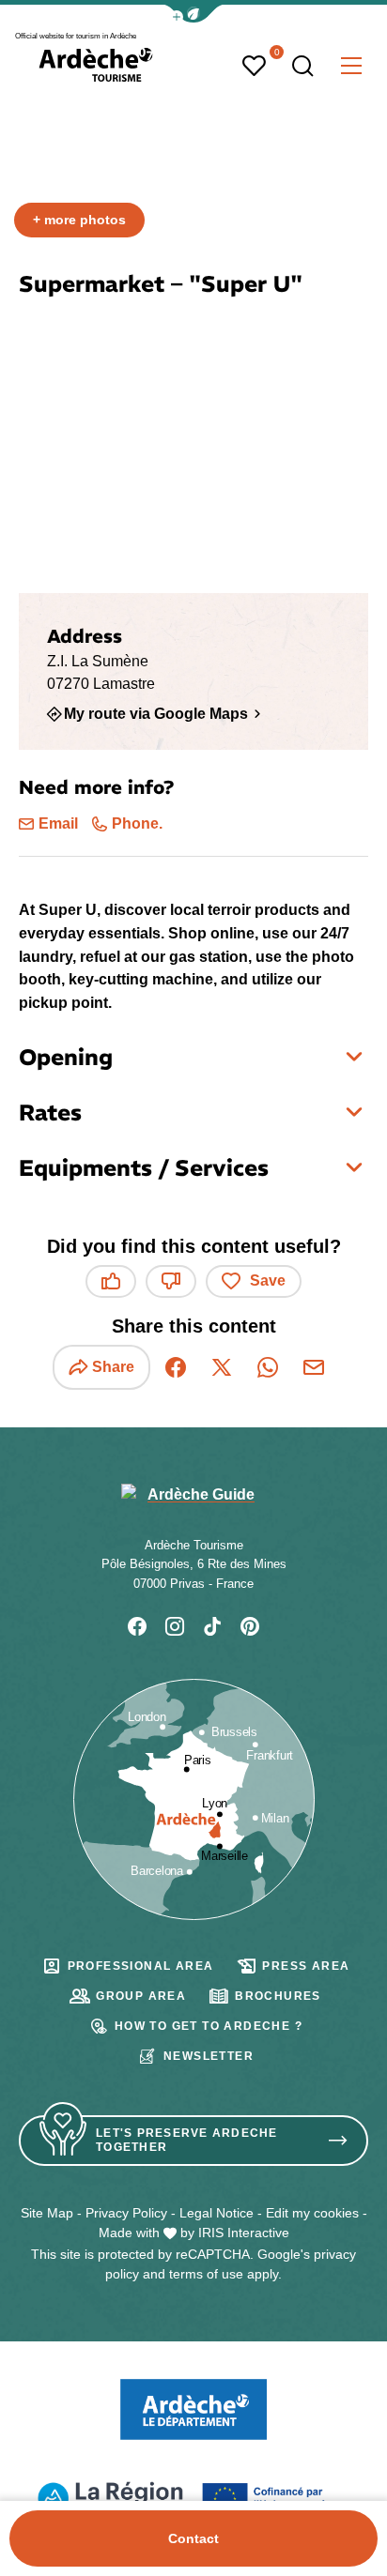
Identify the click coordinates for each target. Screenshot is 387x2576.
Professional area (141, 1966)
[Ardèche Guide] (96, 65)
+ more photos (79, 220)
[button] (193, 14)
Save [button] (268, 1280)
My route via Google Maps (156, 713)
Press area (306, 1966)
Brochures (278, 1996)
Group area (141, 1996)
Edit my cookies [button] (312, 2213)
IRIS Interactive (244, 2233)
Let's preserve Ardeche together (187, 2140)
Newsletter (209, 2056)
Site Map (47, 2213)
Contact (193, 2538)
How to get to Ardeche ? (209, 2026)
